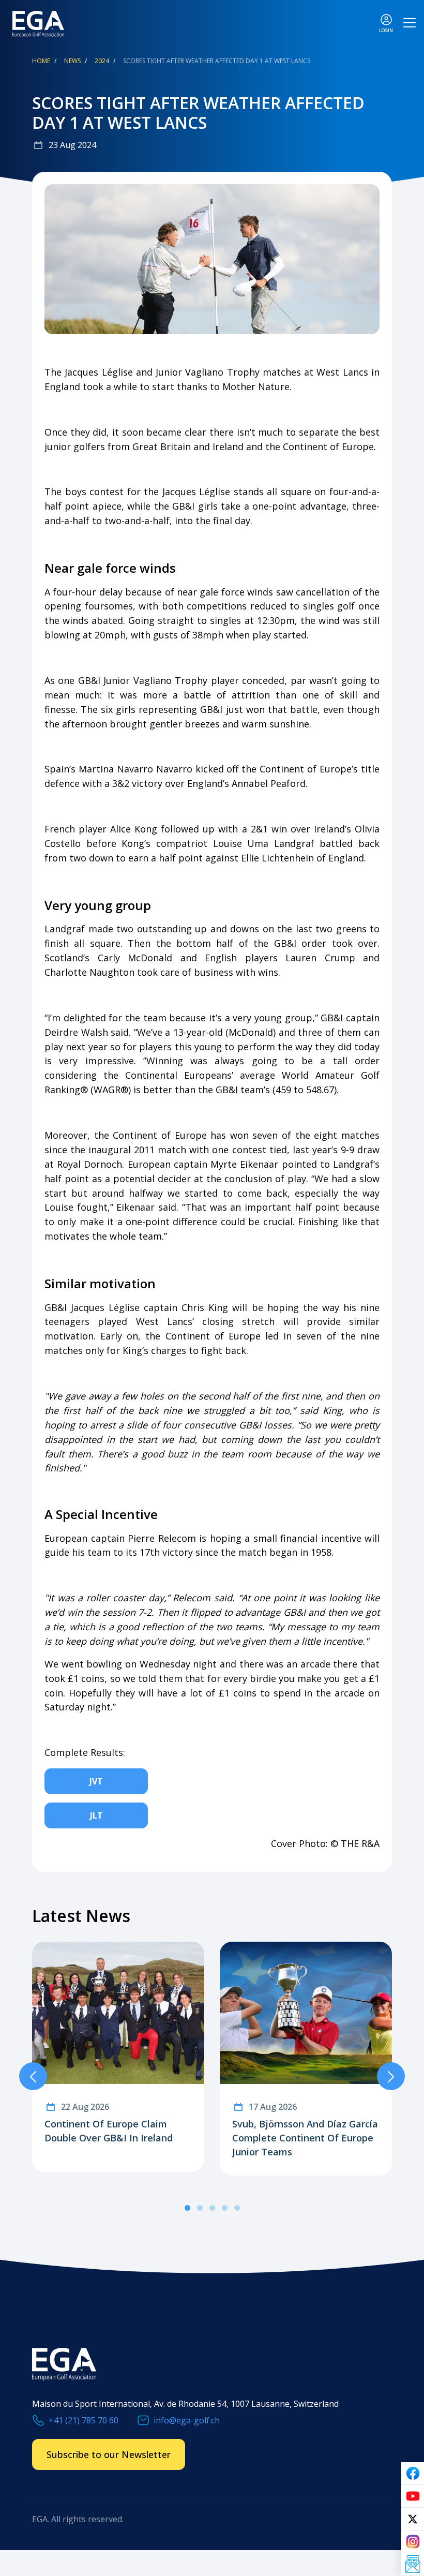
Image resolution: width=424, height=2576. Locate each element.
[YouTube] (413, 2496)
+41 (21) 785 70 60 (84, 2420)
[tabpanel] (118, 2057)
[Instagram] (413, 2542)
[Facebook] (413, 2474)
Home (41, 61)
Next (391, 2076)
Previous (33, 2076)
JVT (96, 1781)
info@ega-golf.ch (187, 2420)
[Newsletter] (413, 2565)
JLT (96, 1815)
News (72, 61)
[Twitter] (413, 2519)
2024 (102, 61)
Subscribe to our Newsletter (109, 2454)
